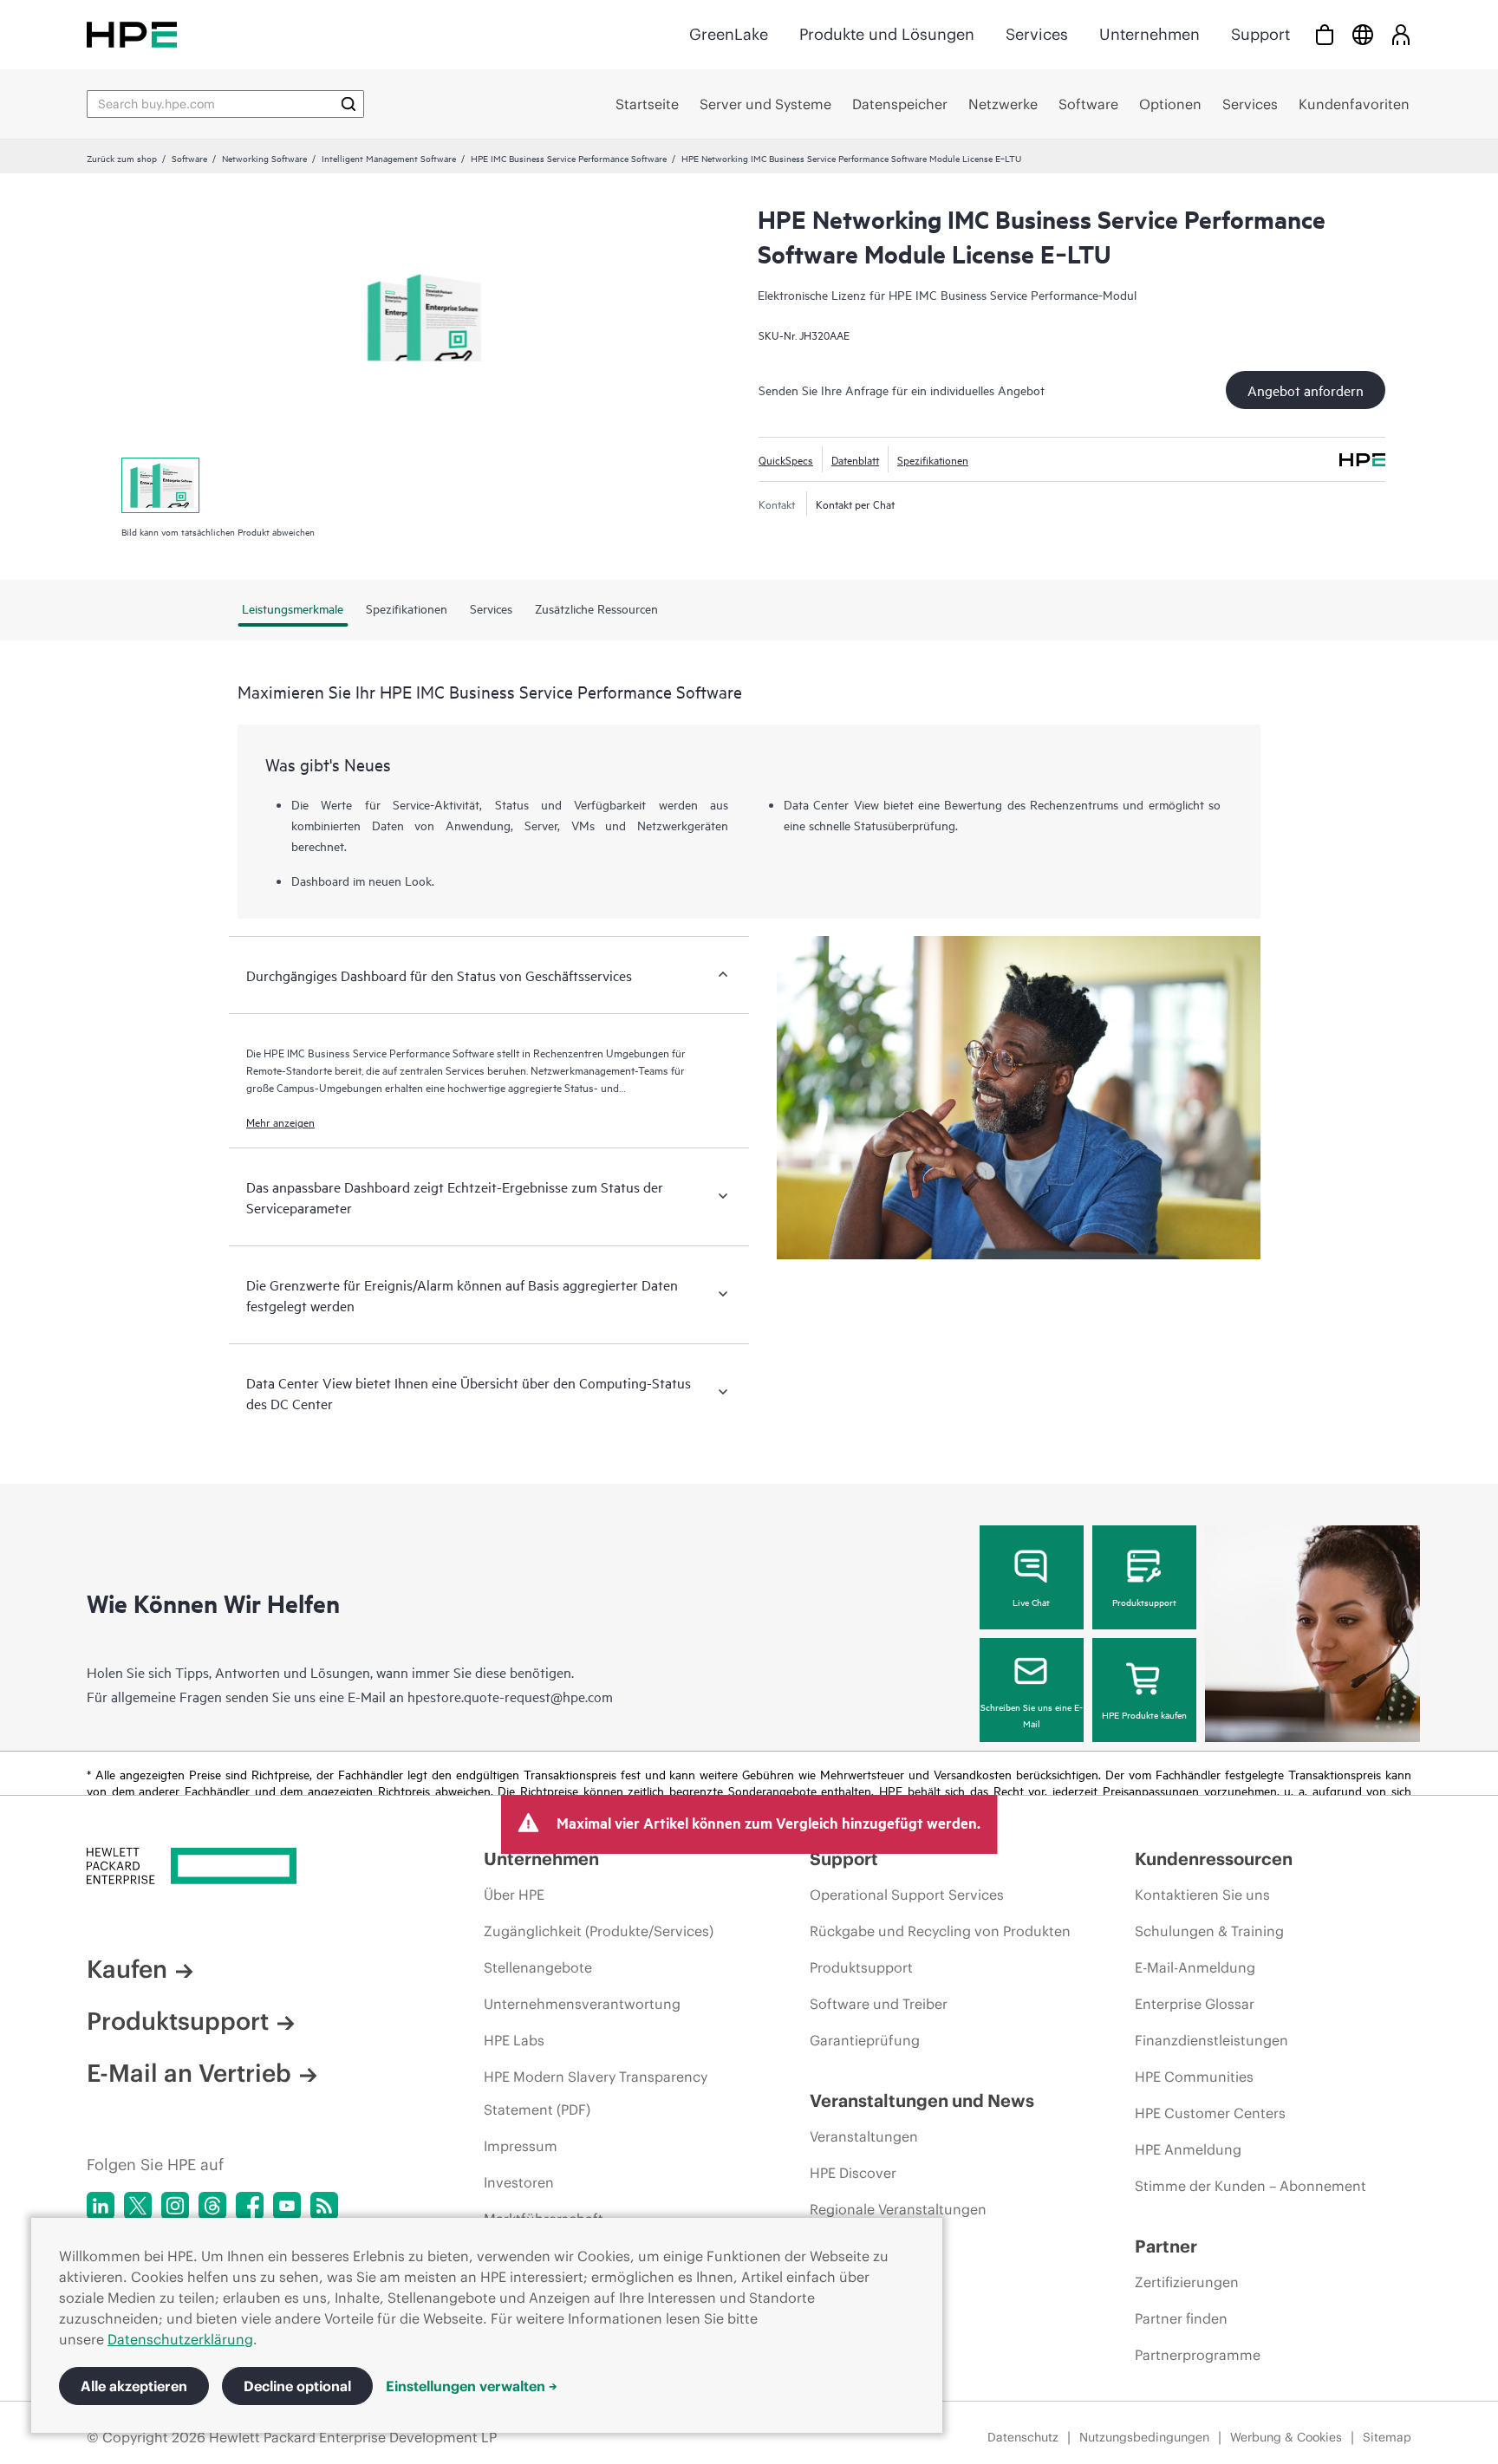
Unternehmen (1150, 34)
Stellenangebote (538, 1967)
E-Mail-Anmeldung (1195, 1967)
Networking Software (264, 158)
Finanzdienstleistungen (1211, 2040)
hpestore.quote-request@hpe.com (510, 1696)
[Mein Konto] (1401, 34)
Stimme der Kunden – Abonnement (1251, 2186)
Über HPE (514, 1895)
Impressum (521, 2146)
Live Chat (1031, 1602)
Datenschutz (1023, 2437)
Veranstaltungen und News (922, 2100)
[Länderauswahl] (1363, 34)
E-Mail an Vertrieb (189, 2073)
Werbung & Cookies (1286, 2437)
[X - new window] (138, 2206)
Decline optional (297, 2386)
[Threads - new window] (212, 2206)
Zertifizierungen (1187, 2282)
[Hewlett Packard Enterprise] (132, 34)
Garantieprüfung (865, 2040)
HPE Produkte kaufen (1144, 1714)
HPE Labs (514, 2040)
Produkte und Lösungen (887, 34)
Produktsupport (1144, 1602)
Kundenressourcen (1214, 1859)
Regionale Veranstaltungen (898, 2209)
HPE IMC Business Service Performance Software (569, 158)
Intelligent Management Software (389, 158)
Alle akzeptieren (134, 2386)
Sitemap (1387, 2437)
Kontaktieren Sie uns (1202, 1895)
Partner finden (1181, 2318)
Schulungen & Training (1209, 1931)
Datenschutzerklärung (180, 2339)
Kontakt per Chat (855, 504)
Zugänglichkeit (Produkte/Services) (599, 1931)
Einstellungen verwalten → (472, 2386)
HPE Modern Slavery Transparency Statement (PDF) (596, 2093)
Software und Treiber (879, 2004)
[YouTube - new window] (287, 2206)
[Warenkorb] (1325, 34)
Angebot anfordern (1306, 390)
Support (1260, 34)
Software (189, 158)
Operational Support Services (907, 1895)
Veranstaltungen (864, 2136)
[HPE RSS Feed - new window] (324, 2206)
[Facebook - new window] (250, 2206)
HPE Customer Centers (1210, 2113)
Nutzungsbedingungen (1144, 2437)
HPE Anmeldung (1188, 2149)
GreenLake (729, 34)
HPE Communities (1194, 2077)
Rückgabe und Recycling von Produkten (940, 1931)
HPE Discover (853, 2173)
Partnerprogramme (1198, 2355)
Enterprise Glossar (1195, 2004)
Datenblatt (855, 459)
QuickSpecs (786, 459)
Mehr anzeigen (280, 1121)
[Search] (348, 104)
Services (1037, 34)
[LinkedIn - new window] (101, 2206)
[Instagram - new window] (175, 2206)
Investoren (519, 2182)
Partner (1166, 2246)
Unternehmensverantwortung (582, 2004)
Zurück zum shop (122, 158)
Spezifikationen (933, 459)
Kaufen (127, 1969)
